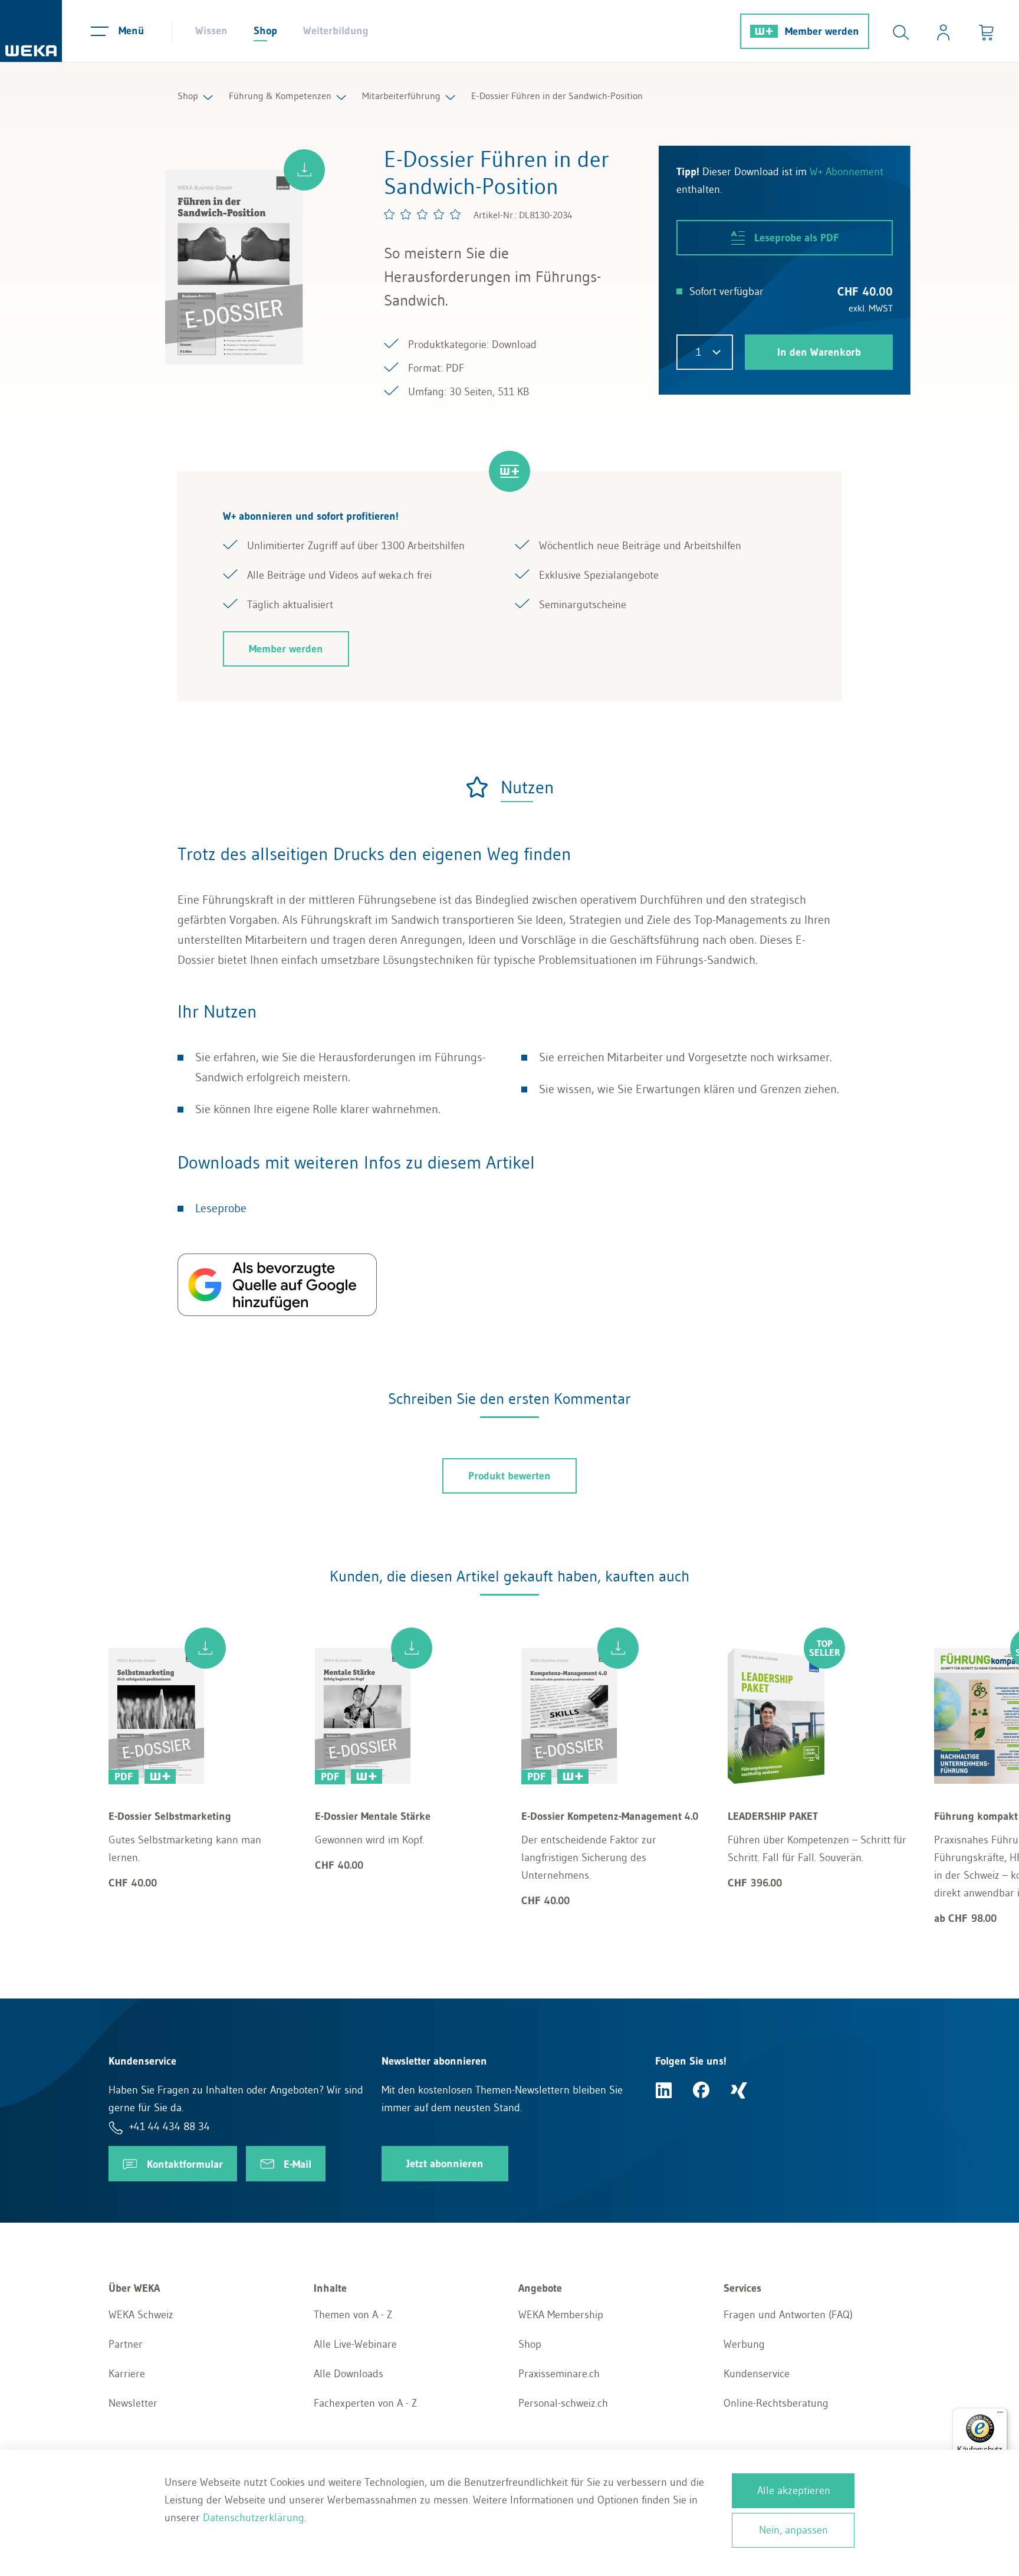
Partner (126, 2344)
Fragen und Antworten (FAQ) (788, 2315)
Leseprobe (221, 1208)
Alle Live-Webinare (355, 2344)
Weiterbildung (336, 31)
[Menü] (1000, 2415)
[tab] (509, 787)
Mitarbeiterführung (401, 96)
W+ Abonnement (847, 172)
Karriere (127, 2374)
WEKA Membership (561, 2315)
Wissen (211, 31)
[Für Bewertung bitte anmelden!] (423, 214)
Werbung (744, 2344)
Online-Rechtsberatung (776, 2403)
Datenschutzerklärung (254, 2518)
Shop (265, 31)
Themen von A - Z (353, 2315)
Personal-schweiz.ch (563, 2403)
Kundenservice (757, 2374)
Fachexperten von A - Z (365, 2403)
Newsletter (133, 2403)
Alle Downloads (349, 2374)
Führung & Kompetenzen (280, 96)
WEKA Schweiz (141, 2315)
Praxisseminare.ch (559, 2374)
